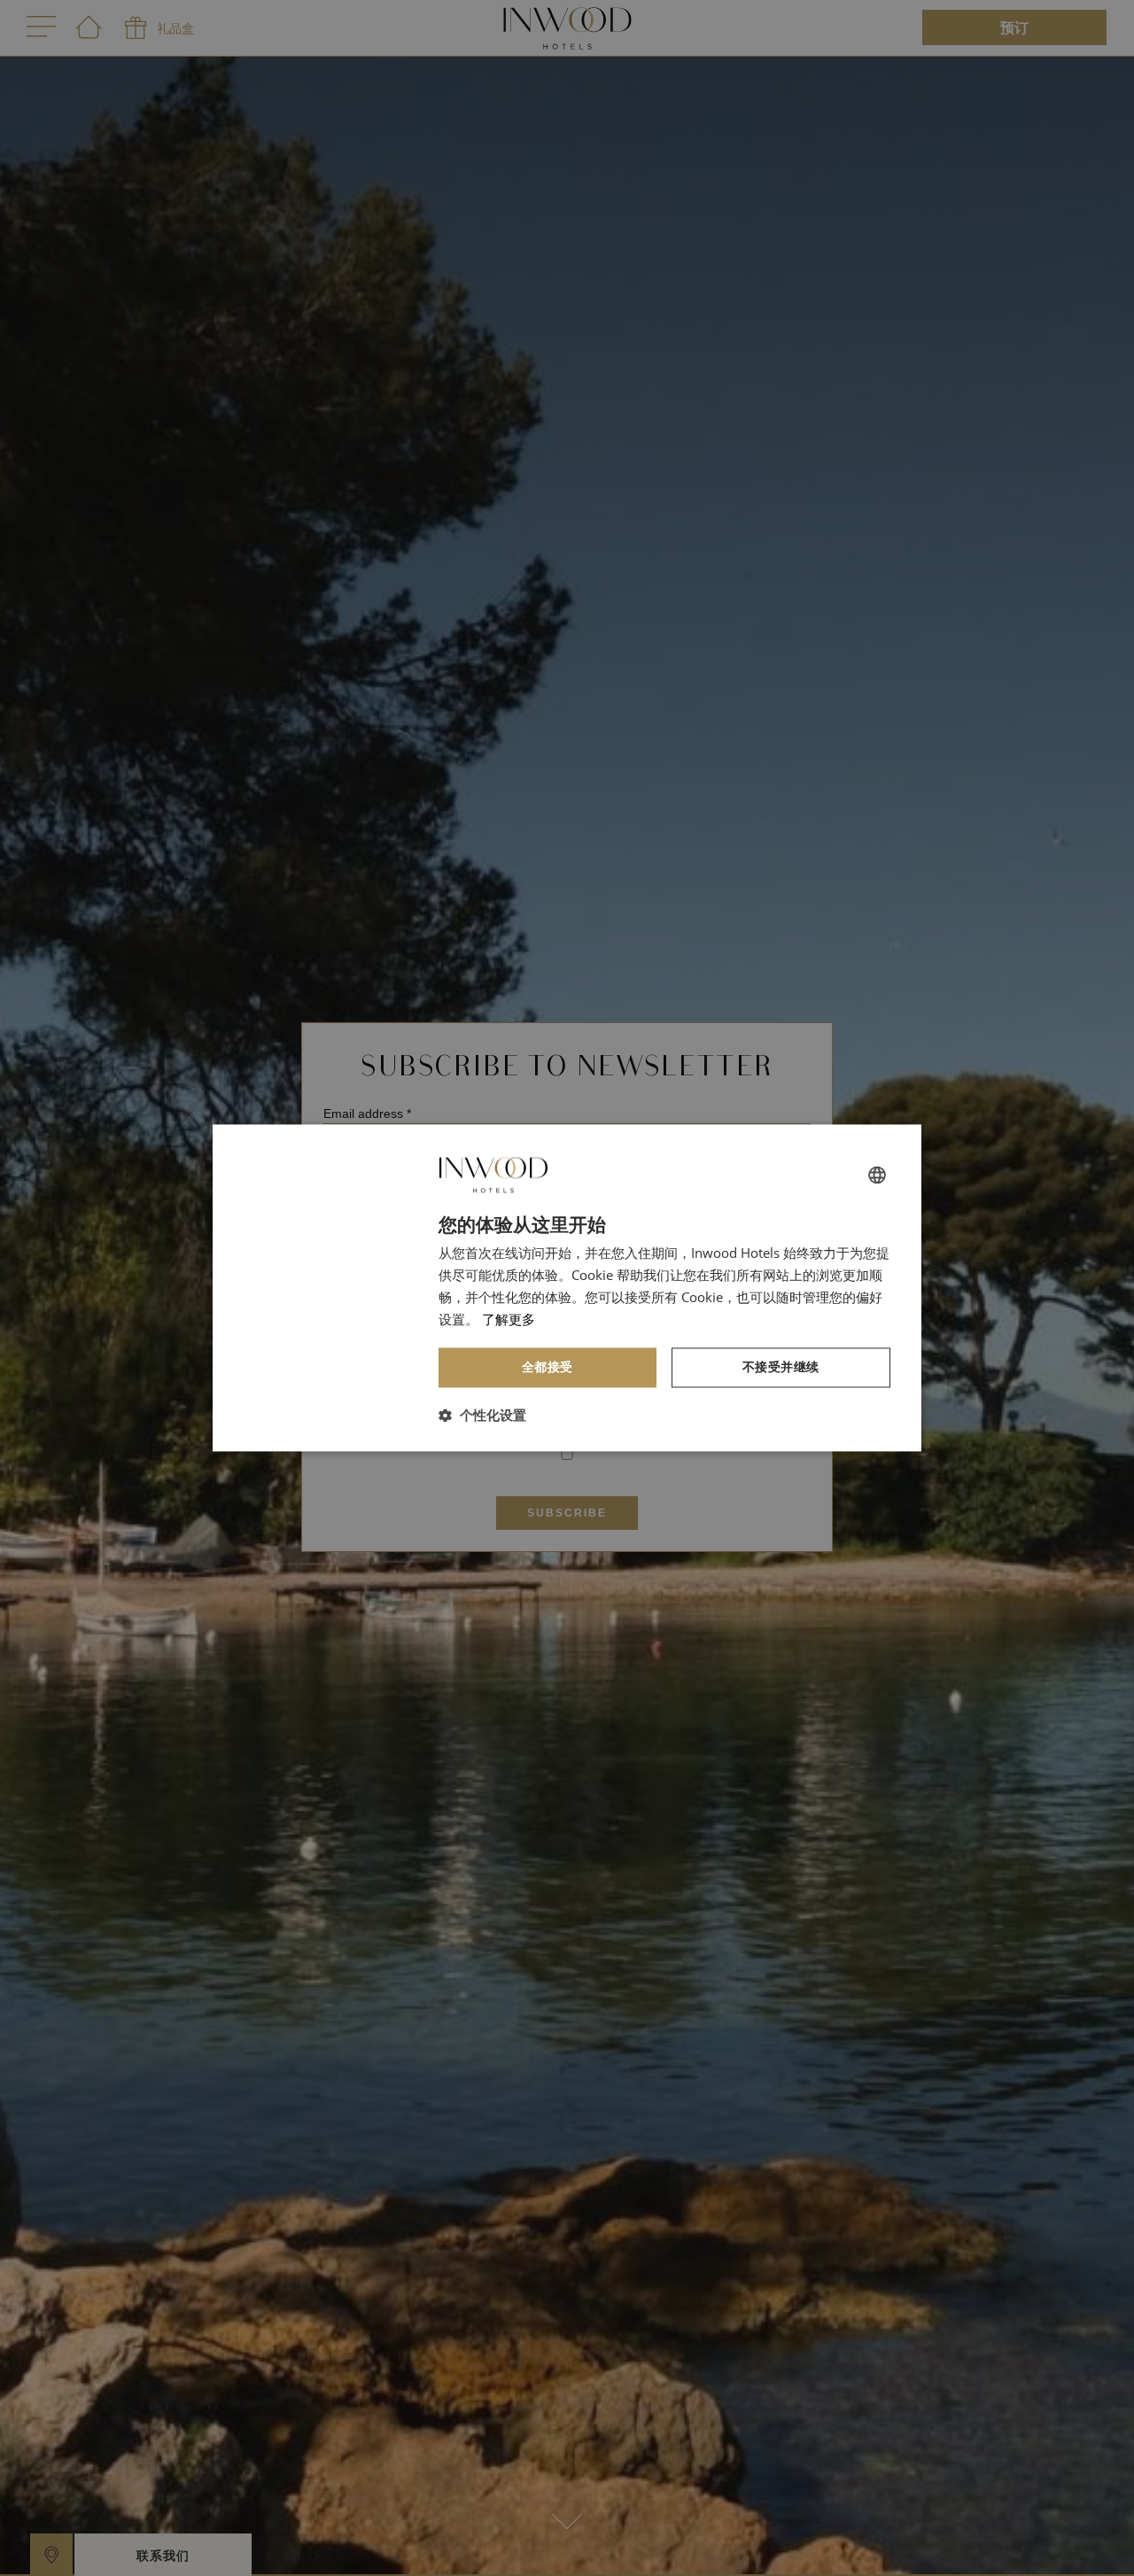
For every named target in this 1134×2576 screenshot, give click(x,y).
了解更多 (509, 1319)
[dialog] (567, 1288)
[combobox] (877, 1175)
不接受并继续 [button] (781, 1367)
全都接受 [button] (548, 1367)
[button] (482, 1416)
